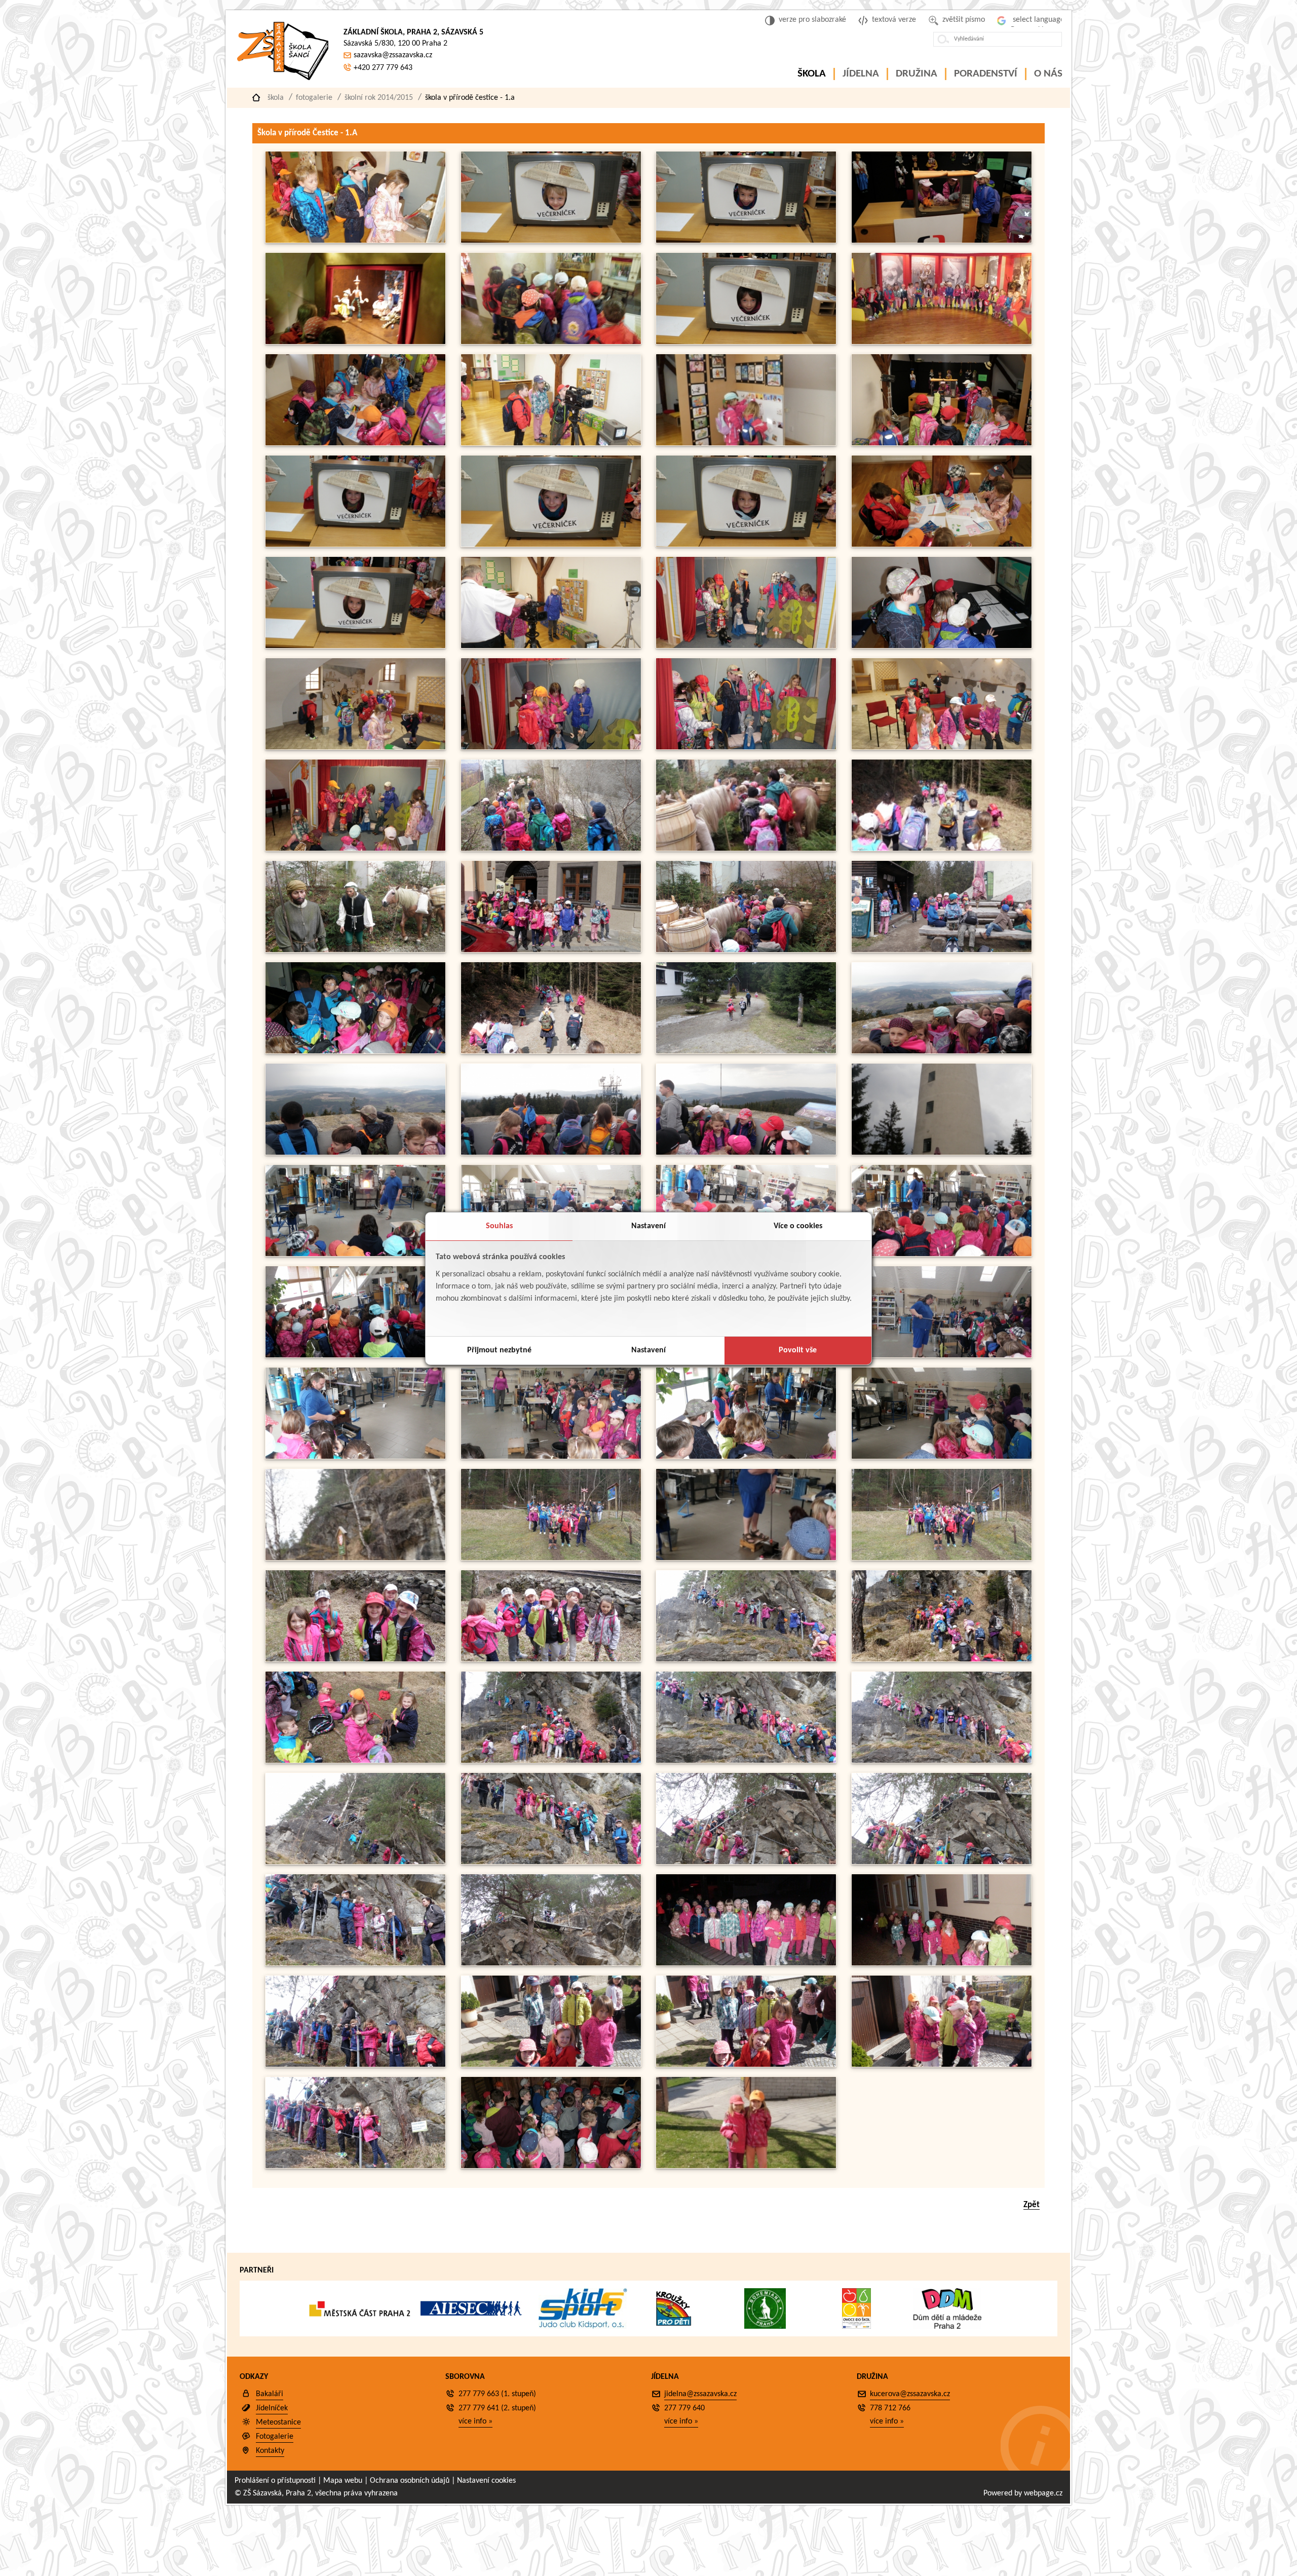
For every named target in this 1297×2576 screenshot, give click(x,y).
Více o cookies (798, 1226)
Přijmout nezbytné (499, 1350)
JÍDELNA (861, 74)
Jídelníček (272, 2408)
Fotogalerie (314, 98)
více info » (475, 2421)
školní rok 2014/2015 (379, 98)
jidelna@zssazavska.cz (700, 2394)
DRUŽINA (917, 74)
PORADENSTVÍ (986, 74)
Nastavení (648, 1226)
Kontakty (270, 2451)
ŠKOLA (812, 74)
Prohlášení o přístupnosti (275, 2481)
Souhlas (499, 1226)
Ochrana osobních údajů (410, 2481)
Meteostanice (278, 2422)
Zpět (1032, 2205)
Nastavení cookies (486, 2481)
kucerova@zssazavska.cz (910, 2394)
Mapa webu (343, 2481)
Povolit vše (798, 1350)
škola (276, 98)
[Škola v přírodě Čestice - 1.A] (355, 241)
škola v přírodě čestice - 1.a (470, 98)
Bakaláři (270, 2394)
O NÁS (1048, 74)
